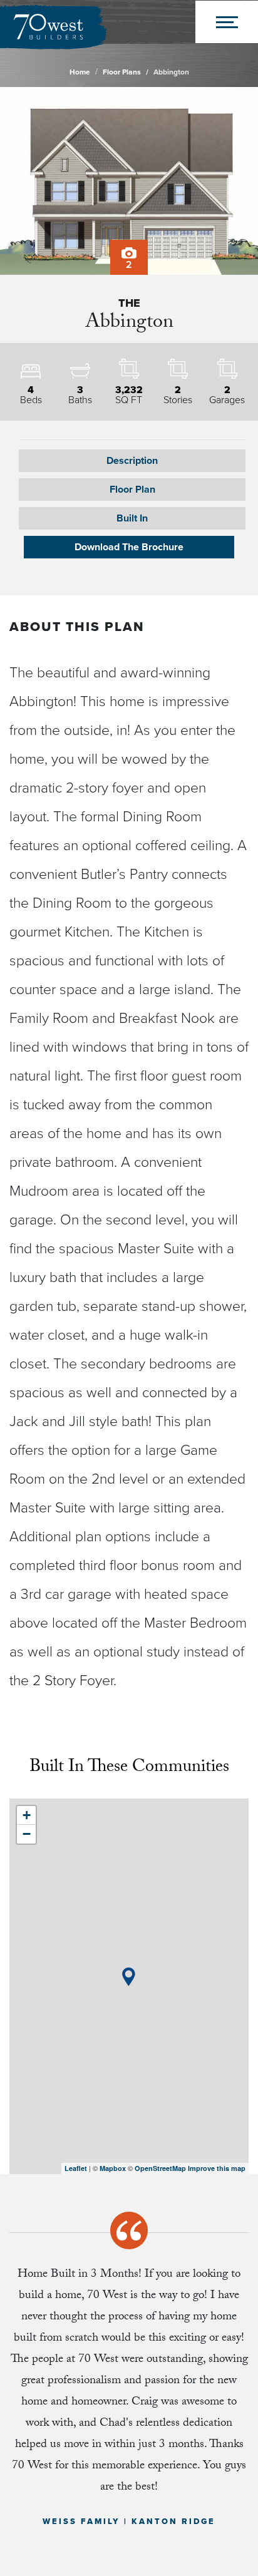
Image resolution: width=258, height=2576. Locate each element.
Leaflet (76, 2168)
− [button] (27, 1834)
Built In (132, 518)
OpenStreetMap (160, 2168)
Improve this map (217, 2168)
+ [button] (27, 1815)
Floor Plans (122, 72)
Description (132, 461)
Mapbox (113, 2168)
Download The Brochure (129, 547)
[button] (132, 490)
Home (80, 72)
